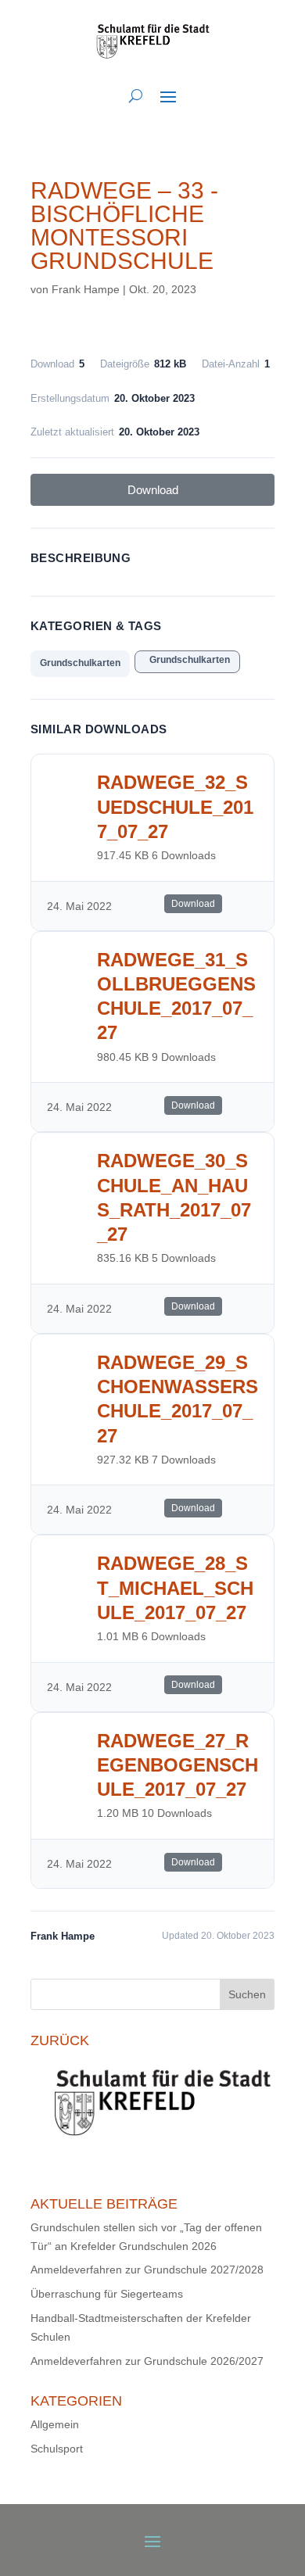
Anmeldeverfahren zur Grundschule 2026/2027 (147, 2361)
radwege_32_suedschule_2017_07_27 (175, 806)
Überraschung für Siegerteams (107, 2294)
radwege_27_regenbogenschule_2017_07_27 (178, 1765)
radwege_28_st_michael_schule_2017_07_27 (175, 1587)
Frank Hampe (86, 289)
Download (153, 490)
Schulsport (57, 2449)
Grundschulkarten (80, 663)
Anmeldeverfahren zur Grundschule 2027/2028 (147, 2270)
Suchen (247, 1994)
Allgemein (55, 2424)
